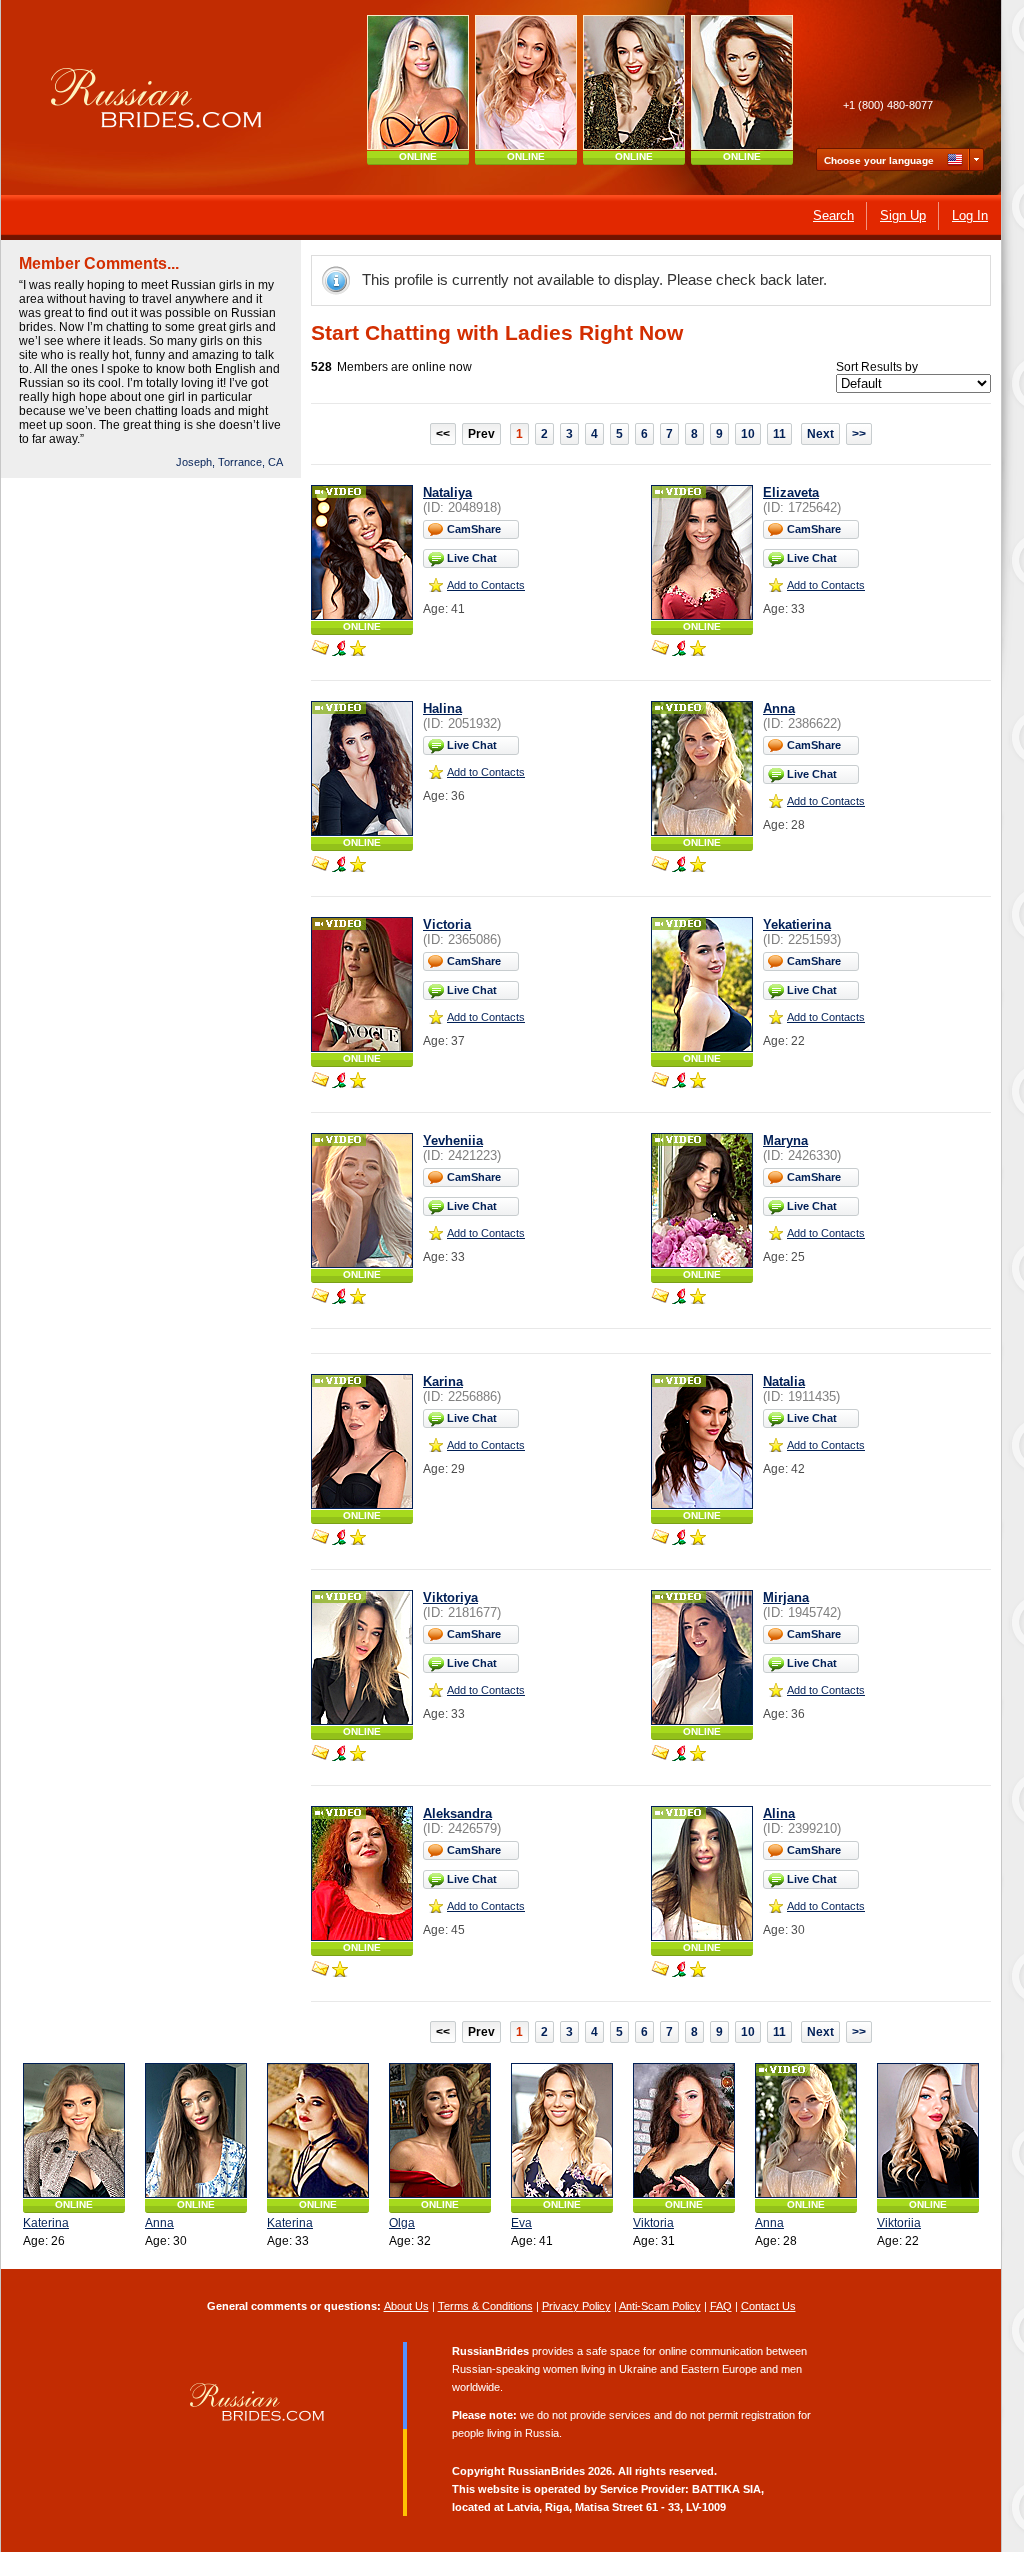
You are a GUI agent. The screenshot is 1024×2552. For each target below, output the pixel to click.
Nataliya (447, 492)
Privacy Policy (576, 2306)
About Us (406, 2306)
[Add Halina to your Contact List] (358, 866)
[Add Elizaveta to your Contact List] (698, 650)
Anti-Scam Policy (660, 2306)
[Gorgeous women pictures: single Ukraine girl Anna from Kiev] (196, 2130)
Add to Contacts (486, 585)
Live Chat (472, 558)
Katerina (46, 2223)
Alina (779, 1813)
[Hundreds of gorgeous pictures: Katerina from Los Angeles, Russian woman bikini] (418, 82)
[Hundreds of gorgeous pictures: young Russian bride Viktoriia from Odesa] (928, 2130)
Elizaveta (791, 492)
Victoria (447, 924)
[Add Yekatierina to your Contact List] (698, 1082)
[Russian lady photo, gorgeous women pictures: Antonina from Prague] (634, 82)
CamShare (474, 529)
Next (820, 434)
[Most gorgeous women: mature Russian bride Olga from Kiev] (526, 82)
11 (779, 434)
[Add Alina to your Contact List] (698, 1971)
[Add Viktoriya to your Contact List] (358, 1755)
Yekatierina (797, 924)
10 (748, 434)
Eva (521, 2223)
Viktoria (653, 2223)
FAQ (721, 2306)
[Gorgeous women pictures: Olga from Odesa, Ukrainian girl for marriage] (440, 2130)
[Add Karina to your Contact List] (358, 1539)
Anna (779, 708)
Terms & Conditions (485, 2306)
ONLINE (418, 156)
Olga (402, 2223)
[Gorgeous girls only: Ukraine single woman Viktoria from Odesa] (684, 2130)
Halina (442, 708)
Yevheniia (453, 1140)
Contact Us (768, 2306)
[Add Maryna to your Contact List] (698, 1298)
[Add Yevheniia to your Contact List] (358, 1298)
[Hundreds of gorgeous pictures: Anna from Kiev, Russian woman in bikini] (806, 2130)
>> (859, 434)
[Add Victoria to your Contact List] (358, 1082)
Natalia (784, 1381)
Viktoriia (899, 2223)
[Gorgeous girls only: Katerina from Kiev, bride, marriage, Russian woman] (74, 2130)
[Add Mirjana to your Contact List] (698, 1755)
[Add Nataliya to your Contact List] (358, 650)
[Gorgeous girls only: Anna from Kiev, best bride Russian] (742, 82)
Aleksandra (457, 1813)
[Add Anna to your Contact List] (698, 866)
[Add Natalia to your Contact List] (698, 1539)
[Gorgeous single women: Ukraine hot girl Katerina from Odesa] (318, 2130)
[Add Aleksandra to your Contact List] (340, 1971)
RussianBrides (546, 2471)
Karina (443, 1381)
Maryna (785, 1140)
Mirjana (786, 1597)
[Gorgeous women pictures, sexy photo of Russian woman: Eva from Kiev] (562, 2130)
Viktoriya (450, 1597)
